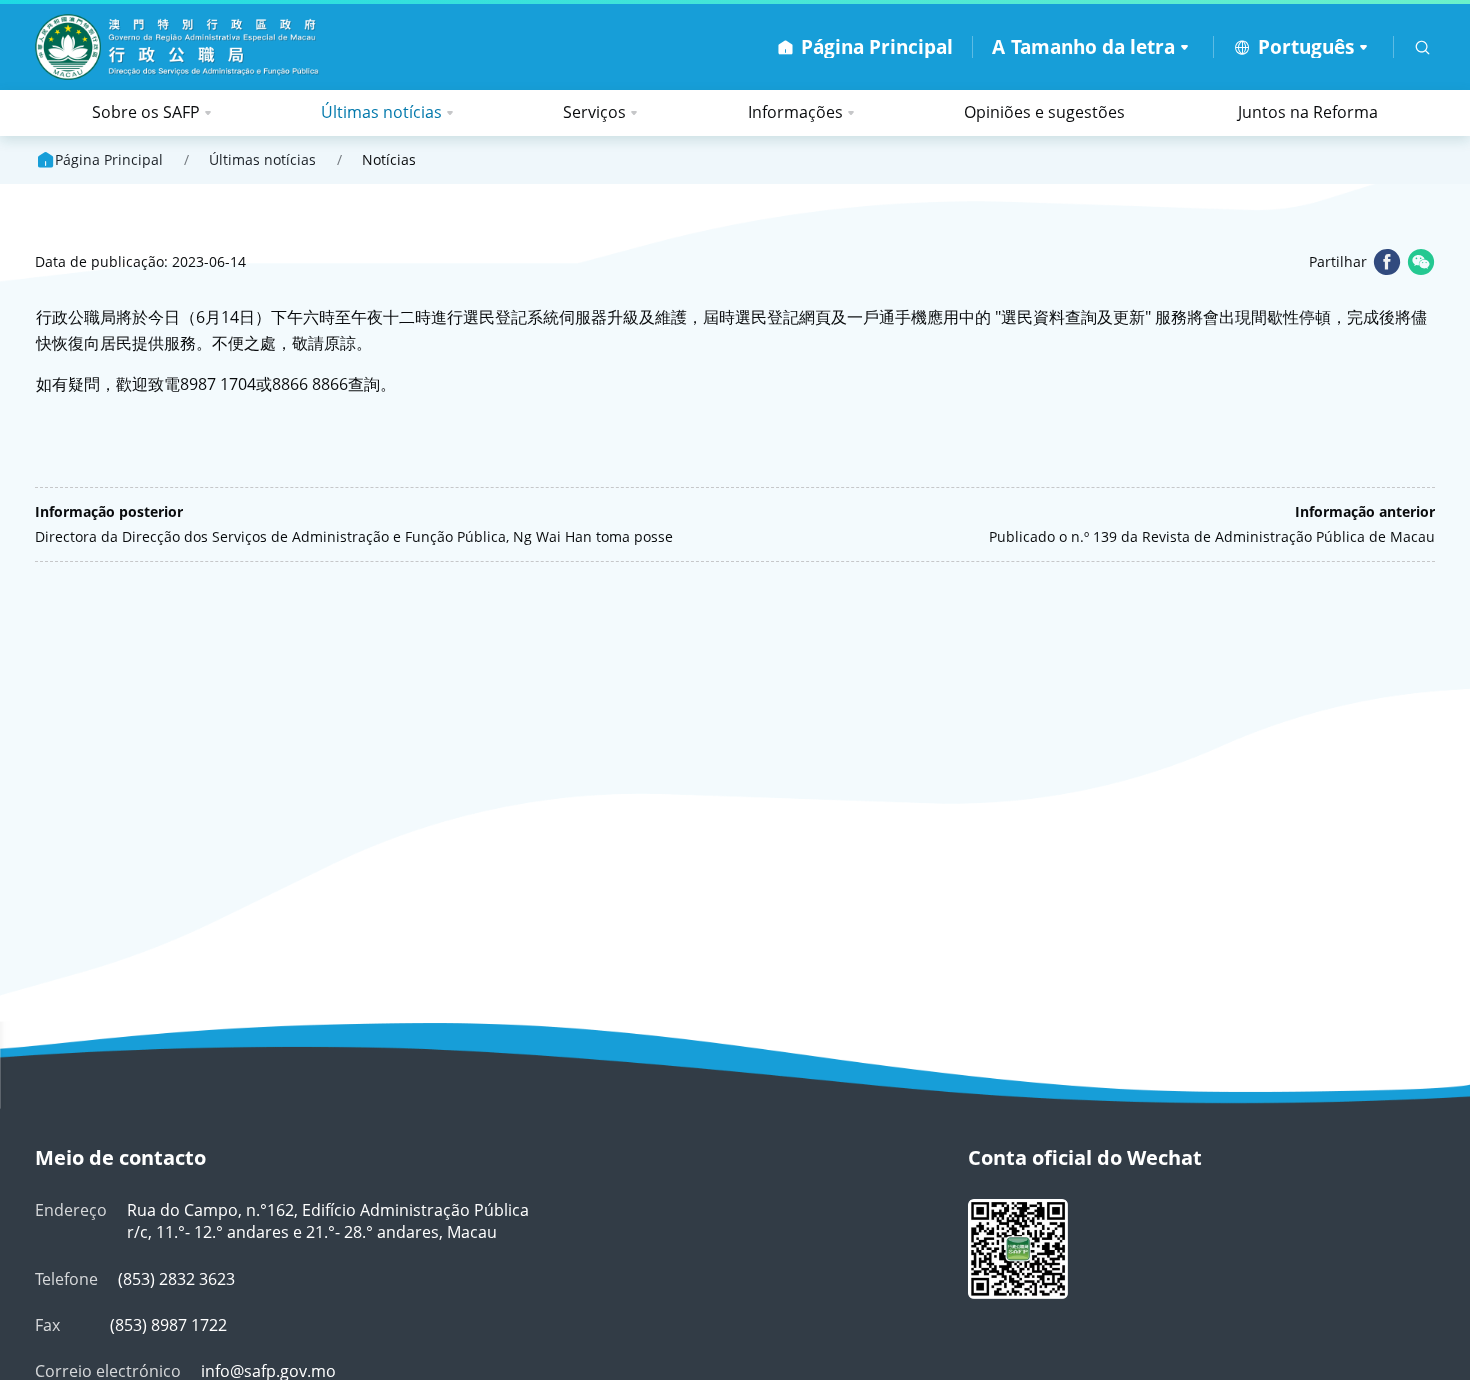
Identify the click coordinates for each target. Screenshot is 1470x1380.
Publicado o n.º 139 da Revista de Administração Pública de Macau (1212, 536)
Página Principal (109, 159)
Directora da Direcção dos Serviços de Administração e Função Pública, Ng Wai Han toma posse (354, 536)
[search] (1422, 47)
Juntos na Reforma (1308, 112)
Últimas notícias (381, 112)
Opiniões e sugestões (1044, 112)
